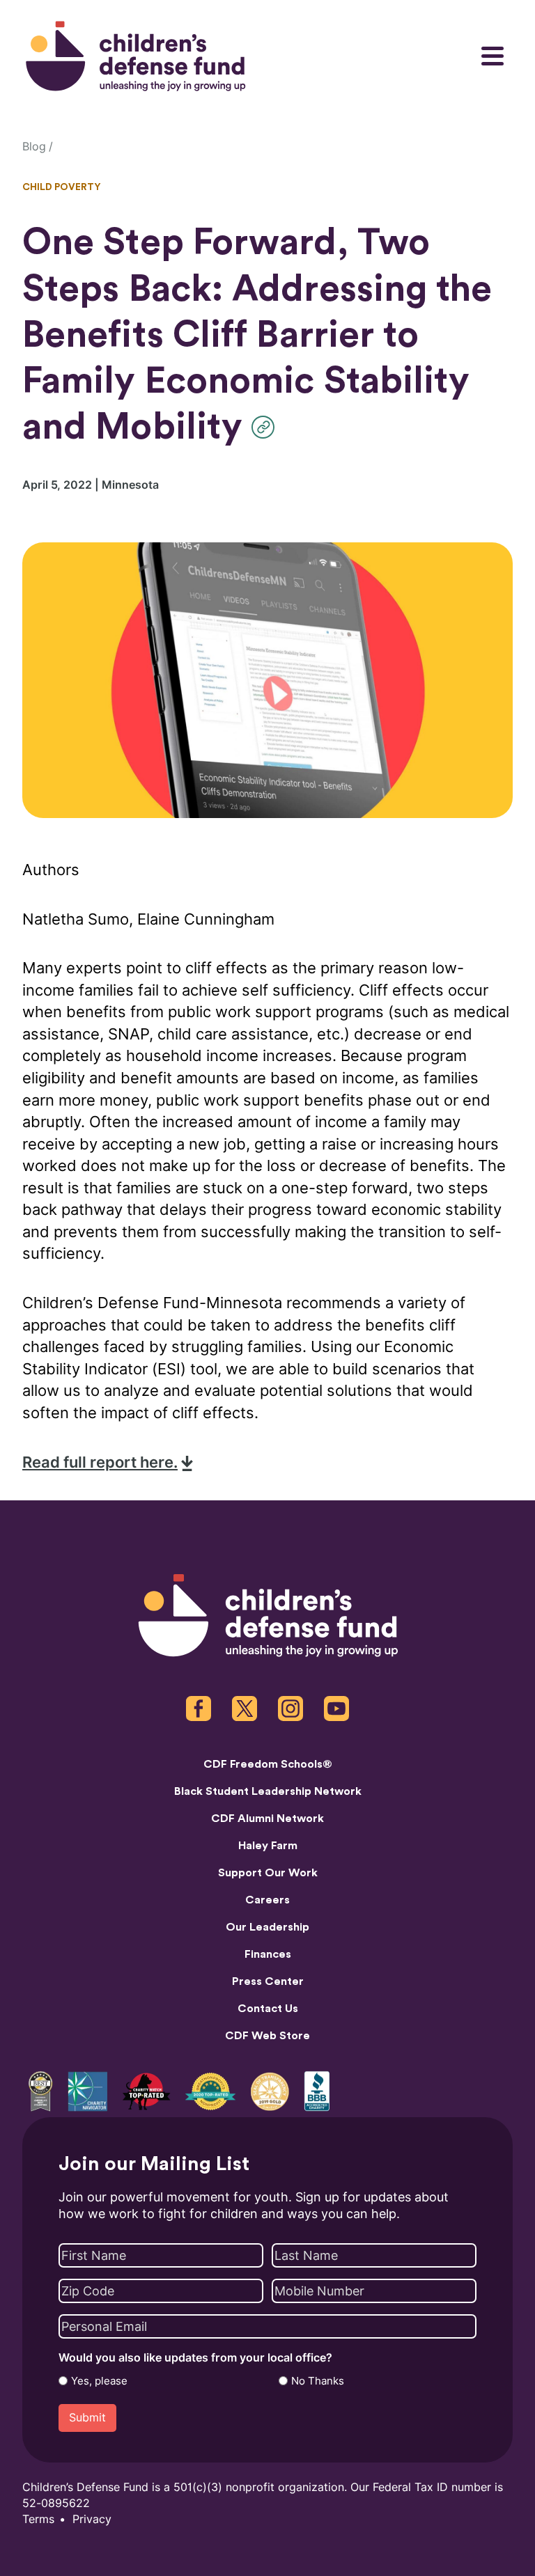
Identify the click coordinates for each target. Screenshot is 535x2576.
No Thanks (318, 2381)
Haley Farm (268, 1846)
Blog (34, 147)
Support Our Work (268, 1873)
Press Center (268, 1981)
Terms (38, 2519)
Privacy (92, 2519)
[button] (266, 427)
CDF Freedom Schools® (268, 1764)
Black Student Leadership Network (268, 1791)
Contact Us (268, 2009)
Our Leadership (267, 1927)
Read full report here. (100, 1462)
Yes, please (99, 2381)
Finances (268, 1954)
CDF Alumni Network (267, 1819)
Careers (267, 1900)
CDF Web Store (267, 2036)
